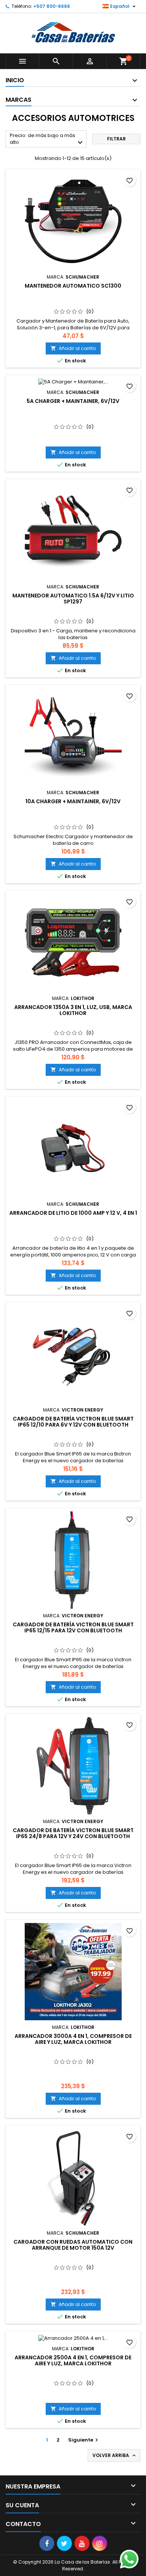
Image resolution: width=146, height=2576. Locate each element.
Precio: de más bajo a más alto (47, 140)
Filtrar (116, 139)
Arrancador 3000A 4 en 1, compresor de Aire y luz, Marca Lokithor (73, 2039)
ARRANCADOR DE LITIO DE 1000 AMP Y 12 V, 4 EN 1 (73, 1213)
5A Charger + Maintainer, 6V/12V (73, 401)
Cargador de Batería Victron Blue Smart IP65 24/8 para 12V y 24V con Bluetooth (73, 1833)
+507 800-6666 (52, 6)
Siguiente (84, 2440)
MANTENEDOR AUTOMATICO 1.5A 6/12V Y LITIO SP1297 (73, 599)
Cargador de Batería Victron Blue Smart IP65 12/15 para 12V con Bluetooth (73, 1627)
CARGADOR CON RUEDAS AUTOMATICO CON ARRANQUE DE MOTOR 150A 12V (73, 2245)
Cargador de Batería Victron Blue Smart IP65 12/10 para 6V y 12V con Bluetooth (73, 1422)
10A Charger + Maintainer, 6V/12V (73, 801)
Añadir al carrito (73, 348)
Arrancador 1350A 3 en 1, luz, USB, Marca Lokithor (73, 1010)
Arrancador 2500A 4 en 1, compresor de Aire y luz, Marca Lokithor (73, 2360)
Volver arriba (115, 2455)
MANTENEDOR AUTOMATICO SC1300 (73, 286)
